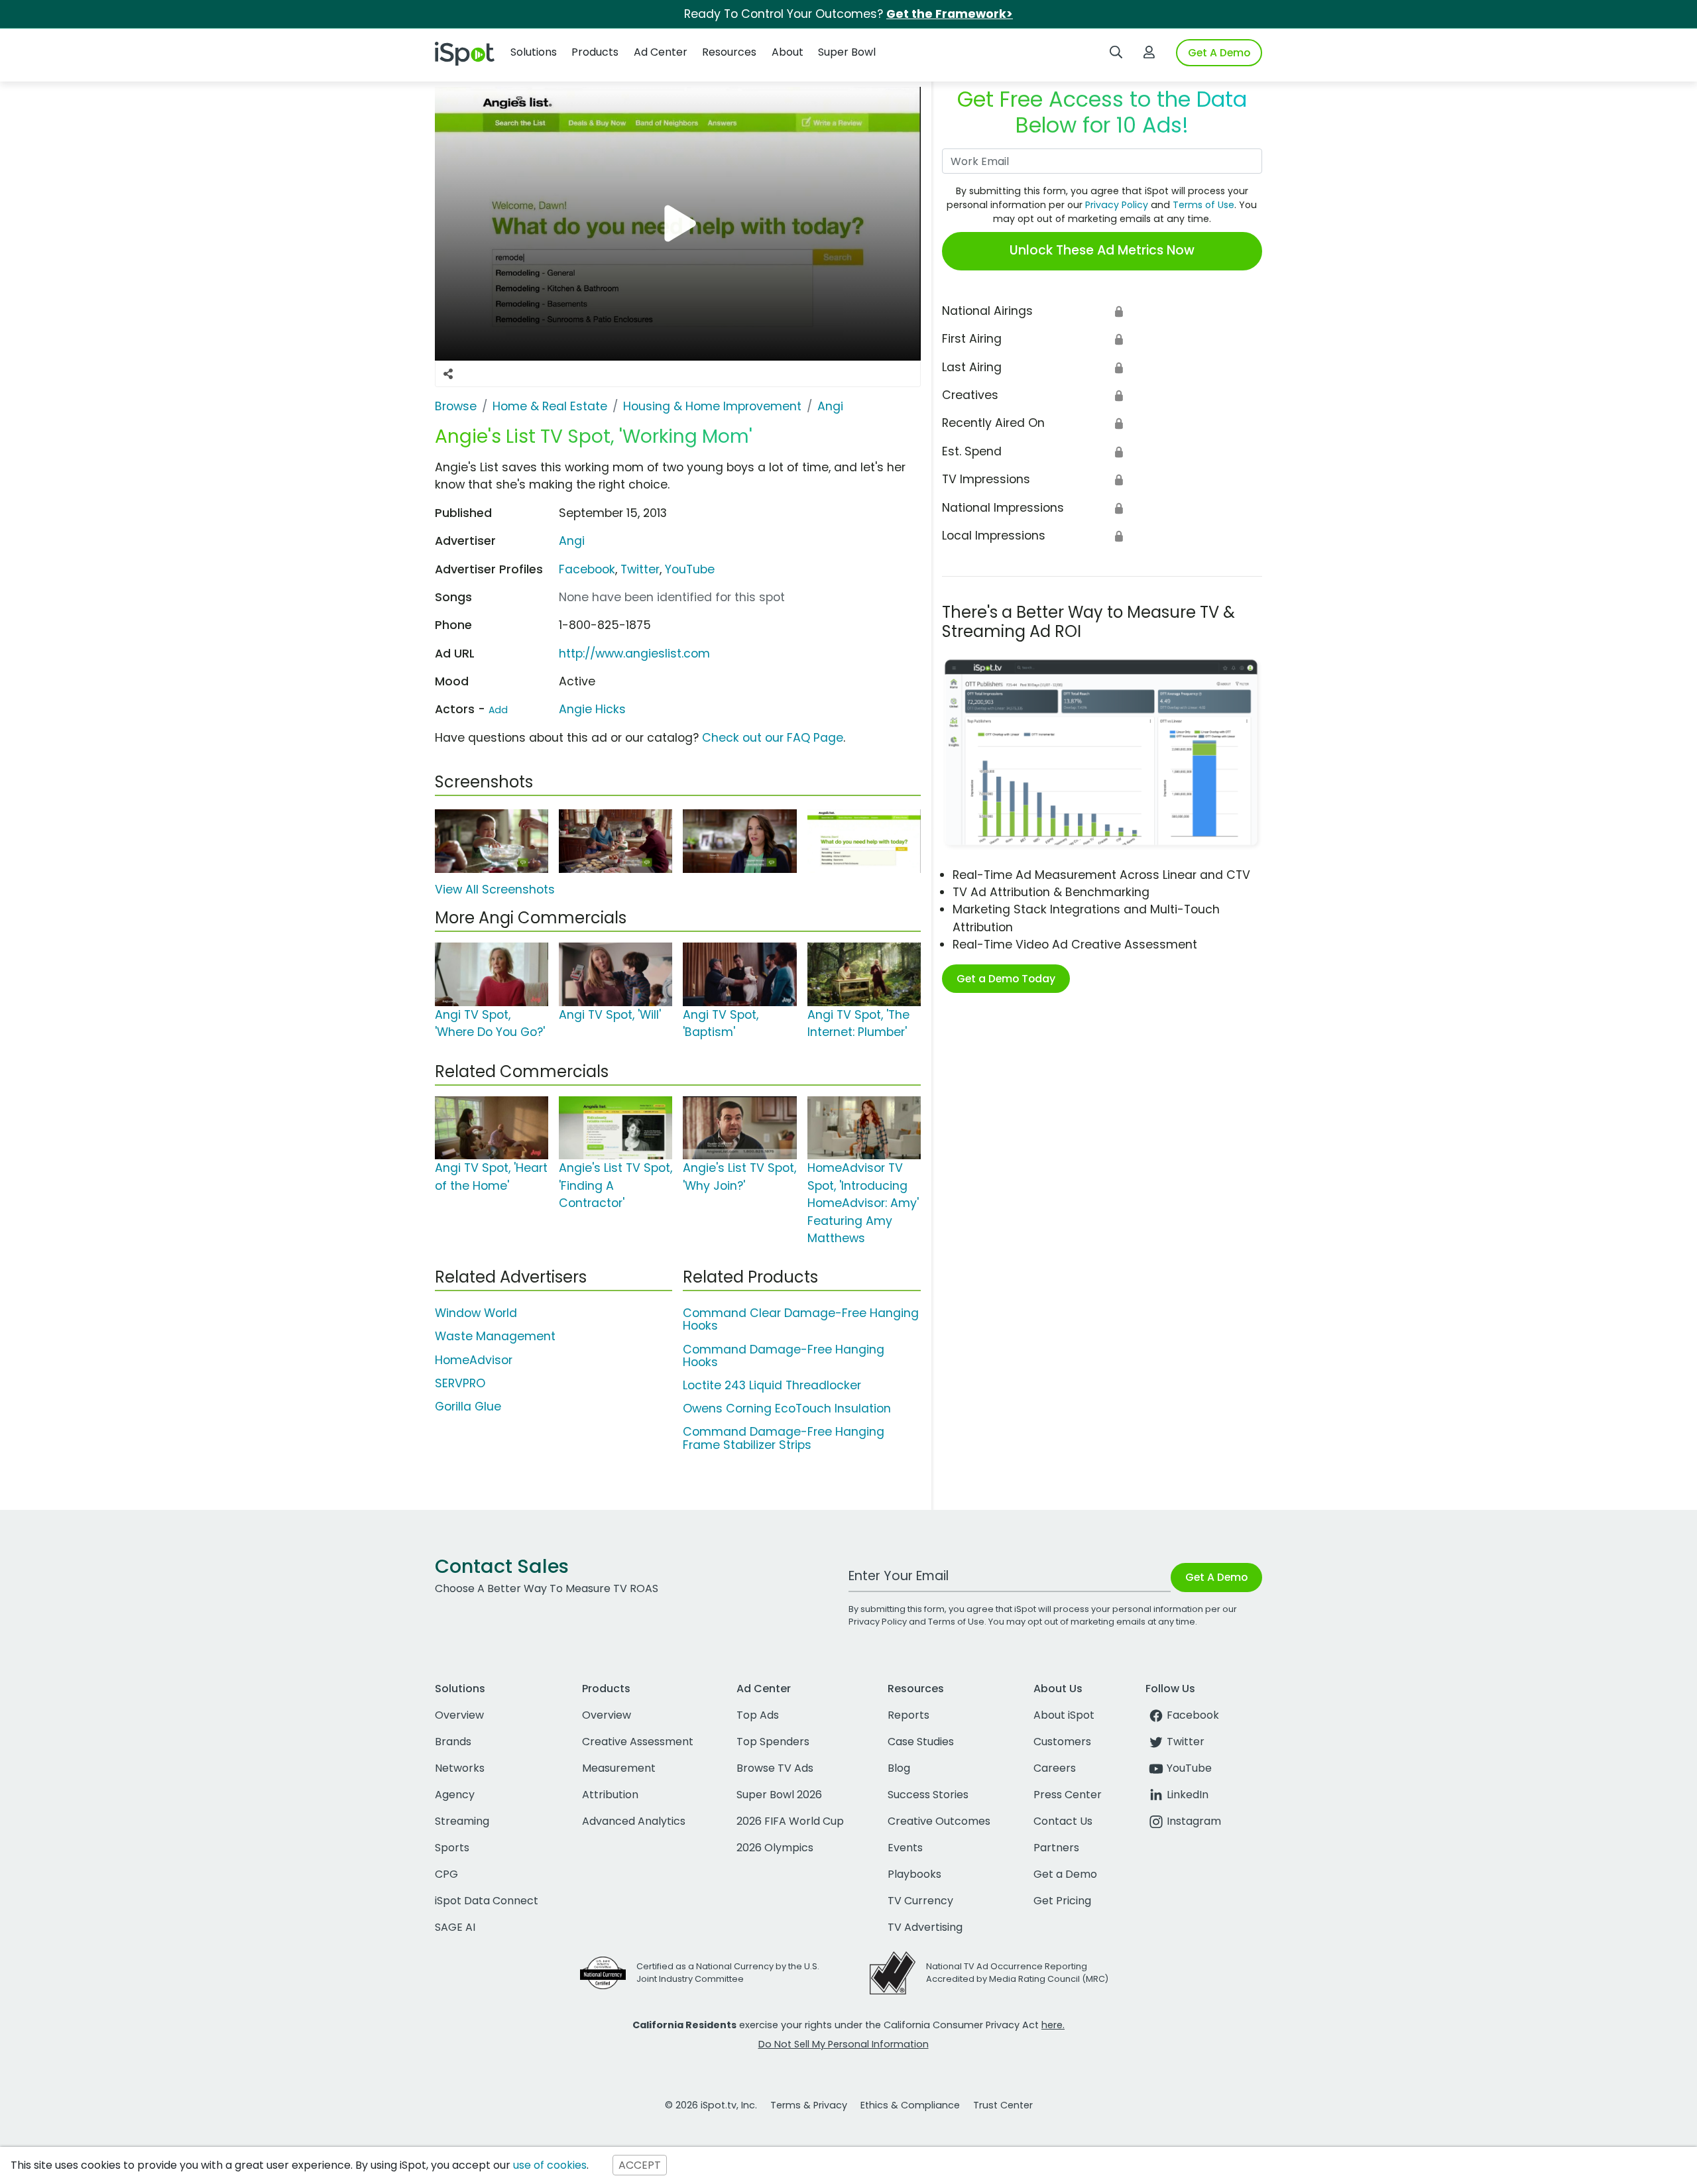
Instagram (1194, 1821)
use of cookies (550, 2165)
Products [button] (595, 52)
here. (1053, 2025)
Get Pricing (1062, 1901)
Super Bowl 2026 (779, 1795)
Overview (459, 1715)
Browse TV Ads (775, 1768)
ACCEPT (640, 2165)
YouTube (690, 569)
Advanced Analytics (634, 1821)
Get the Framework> (950, 14)
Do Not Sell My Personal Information (844, 2044)
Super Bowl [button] (847, 52)
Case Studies (921, 1742)
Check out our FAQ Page (773, 738)
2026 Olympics (775, 1848)
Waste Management (495, 1336)
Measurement (619, 1768)
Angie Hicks (592, 709)
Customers (1062, 1742)
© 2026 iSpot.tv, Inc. (711, 2105)
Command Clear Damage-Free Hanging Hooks (801, 1319)
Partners (1056, 1848)
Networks (460, 1768)
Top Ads (758, 1715)
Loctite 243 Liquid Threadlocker (772, 1385)
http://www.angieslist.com (634, 654)
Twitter (640, 569)
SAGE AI (455, 1927)
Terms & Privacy (809, 2105)
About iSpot (1064, 1715)
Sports (452, 1848)
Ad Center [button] (661, 52)
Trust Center (1003, 2105)
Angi (572, 541)
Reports (908, 1715)
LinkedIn (1188, 1795)
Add (498, 710)
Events (905, 1848)
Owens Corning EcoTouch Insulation (787, 1408)
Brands (453, 1742)
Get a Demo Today (1006, 979)
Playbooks (914, 1874)
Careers (1055, 1768)
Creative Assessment (638, 1742)
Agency (455, 1795)
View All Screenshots (495, 890)
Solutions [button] (534, 52)
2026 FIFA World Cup (790, 1821)
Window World (476, 1313)
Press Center (1068, 1795)
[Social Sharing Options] (448, 374)
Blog (899, 1768)
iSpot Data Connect (487, 1901)
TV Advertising (925, 1927)
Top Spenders (773, 1742)
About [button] (788, 52)
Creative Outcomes (939, 1821)
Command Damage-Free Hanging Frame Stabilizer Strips (784, 1438)
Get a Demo (1065, 1874)
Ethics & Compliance (910, 2105)
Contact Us (1063, 1821)
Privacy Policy (1117, 205)
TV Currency (920, 1901)
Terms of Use (1203, 205)
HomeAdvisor (474, 1360)
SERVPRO (460, 1383)
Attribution (610, 1795)
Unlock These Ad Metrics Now (1102, 250)
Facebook (587, 569)
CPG (446, 1874)
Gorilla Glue (468, 1407)
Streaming (462, 1821)
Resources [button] (729, 52)
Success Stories (928, 1795)
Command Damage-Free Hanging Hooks (784, 1356)
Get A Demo (1219, 53)
